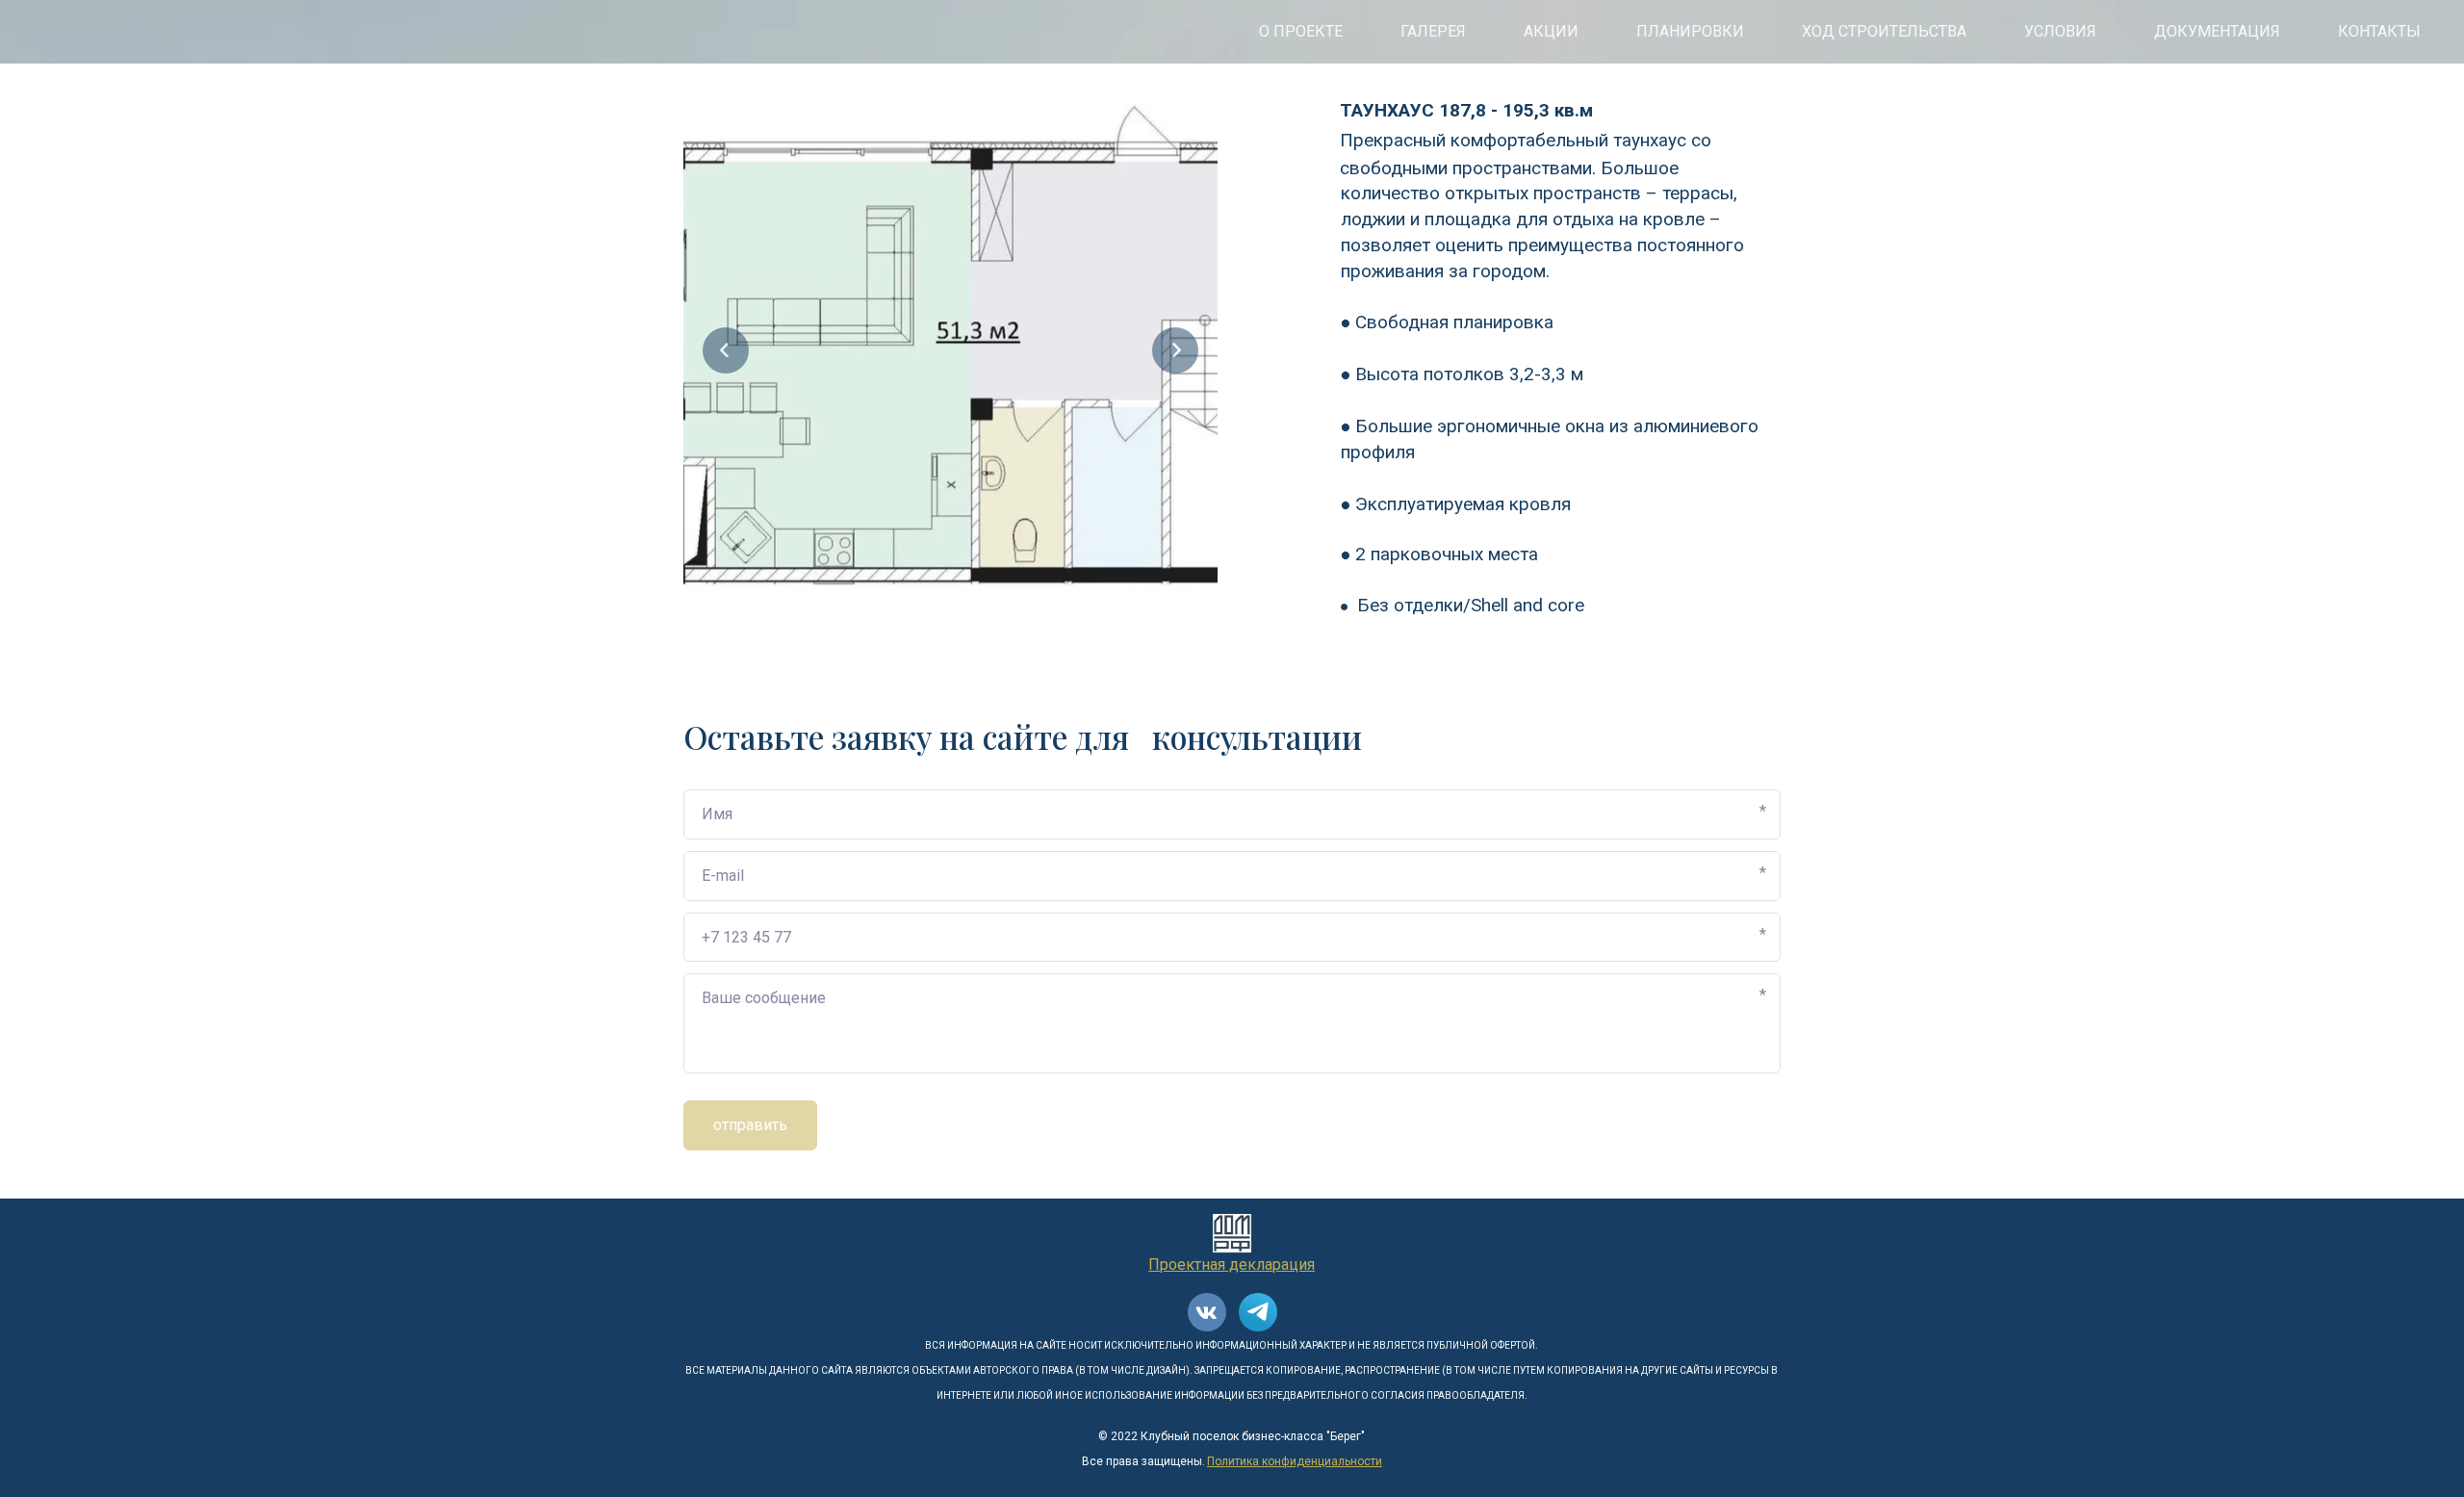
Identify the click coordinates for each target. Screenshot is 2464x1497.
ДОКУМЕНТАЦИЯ (2217, 31)
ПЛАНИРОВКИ (1690, 31)
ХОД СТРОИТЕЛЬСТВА (1884, 31)
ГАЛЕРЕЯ (1433, 31)
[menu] (1232, 32)
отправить (750, 1125)
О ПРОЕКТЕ (1301, 31)
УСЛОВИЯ (2060, 31)
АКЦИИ (1551, 31)
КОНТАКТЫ (2379, 31)
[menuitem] (1301, 32)
